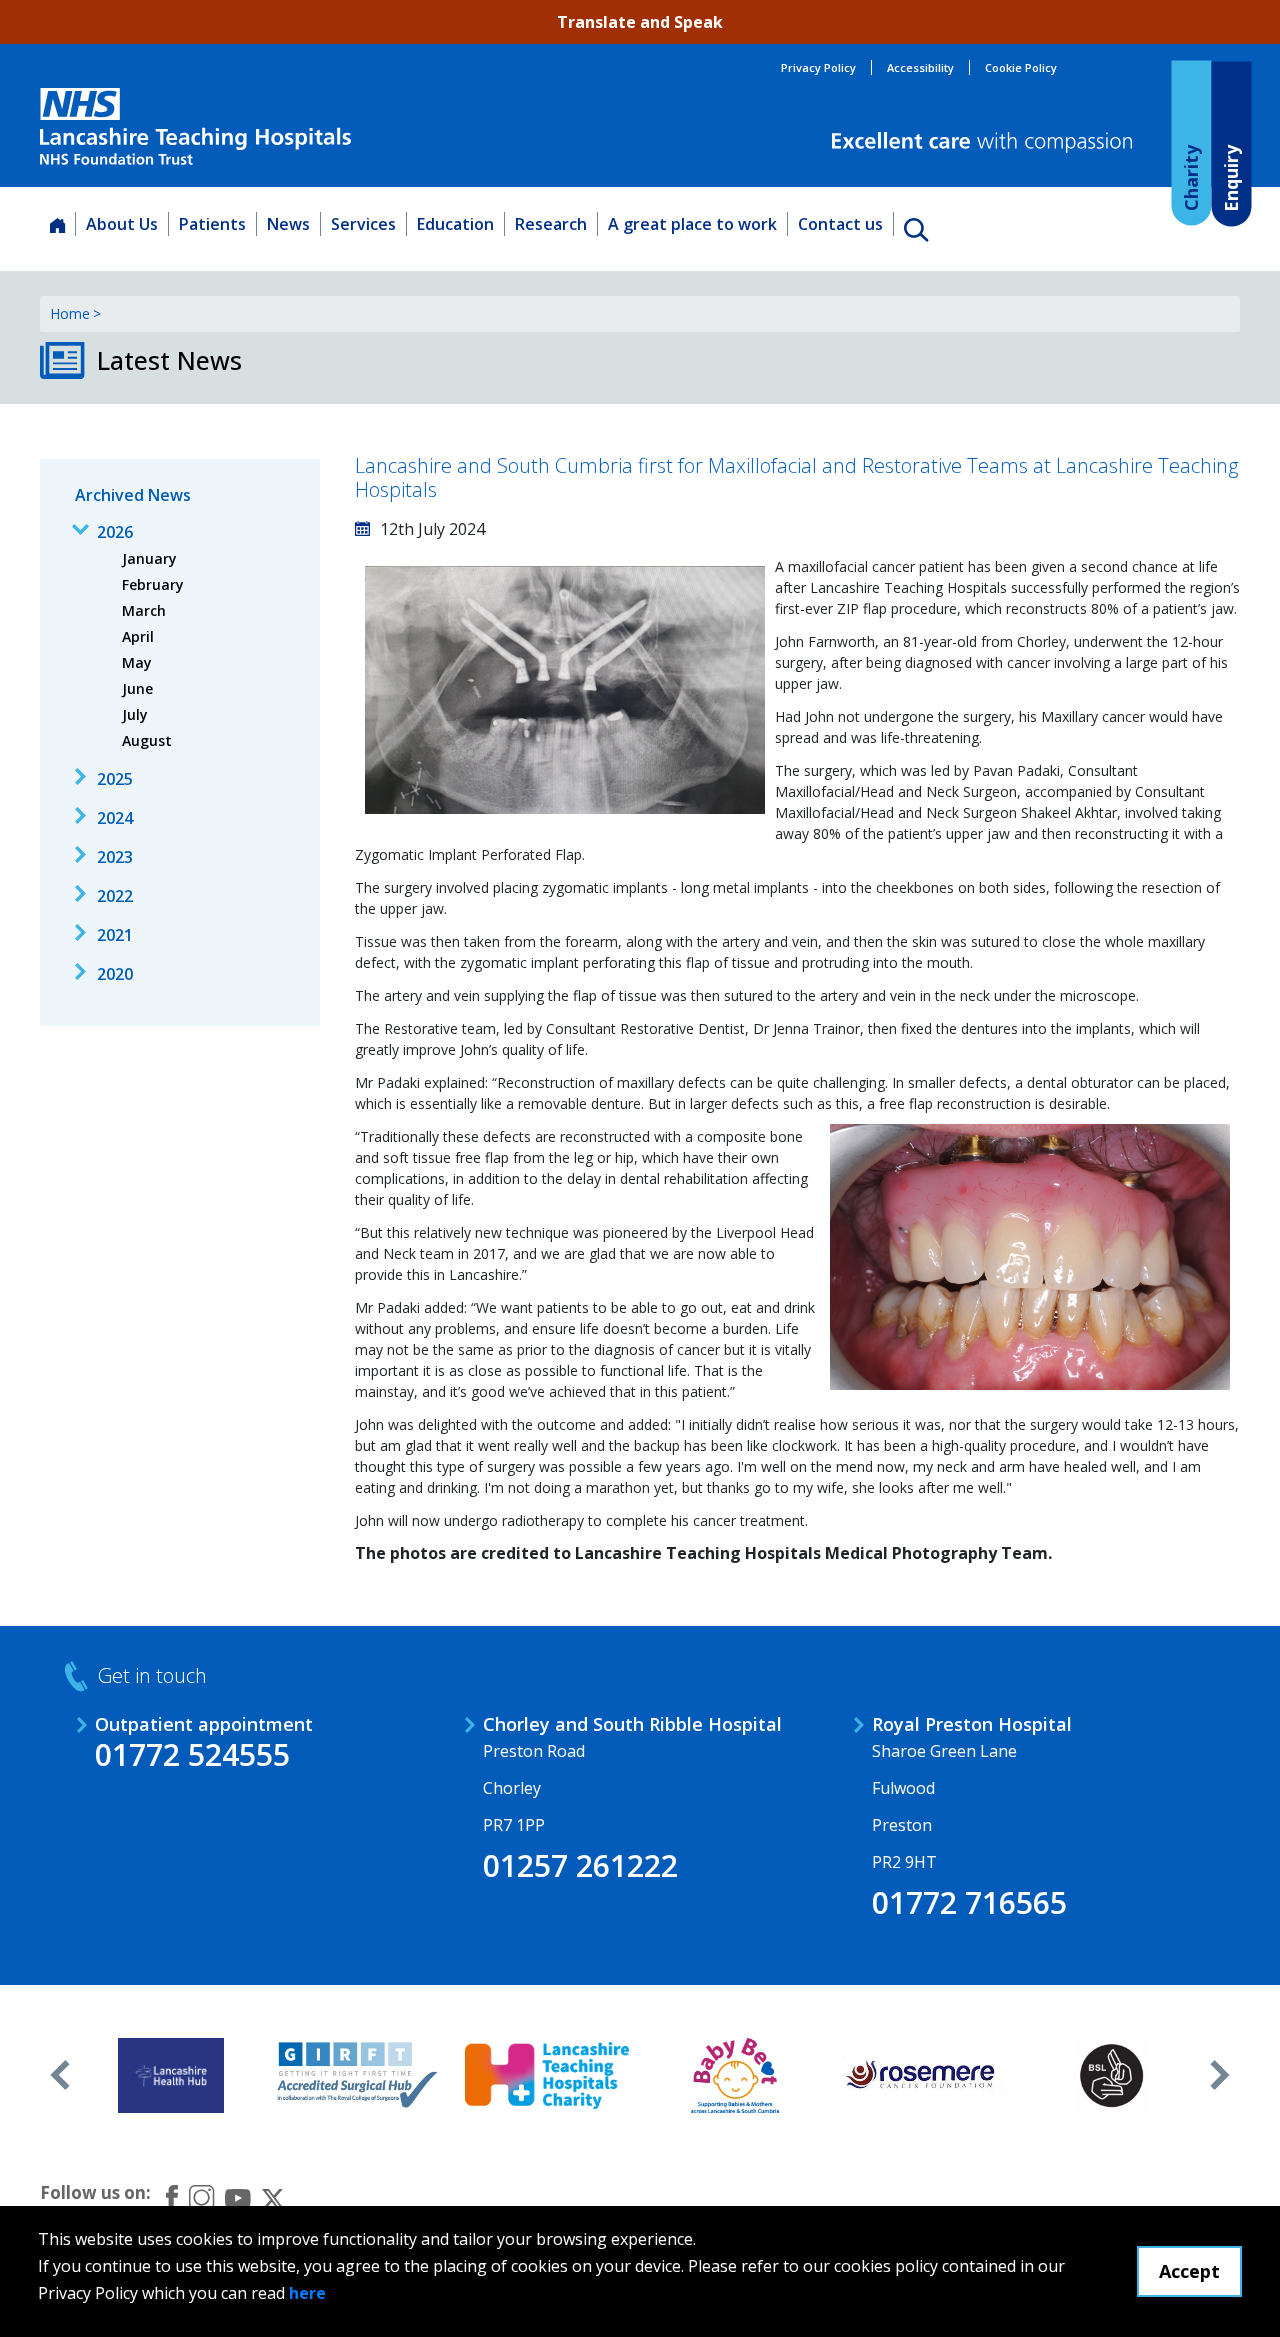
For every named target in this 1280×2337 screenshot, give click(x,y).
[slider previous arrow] (60, 2075)
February (153, 584)
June (137, 688)
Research (551, 224)
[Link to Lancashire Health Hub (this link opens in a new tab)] (171, 2075)
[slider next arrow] (1220, 2075)
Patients (212, 224)
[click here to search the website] (916, 229)
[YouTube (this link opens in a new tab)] (238, 2197)
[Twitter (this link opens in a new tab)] (273, 2197)
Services (363, 224)
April (138, 636)
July (135, 714)
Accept (1189, 2271)
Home (70, 313)
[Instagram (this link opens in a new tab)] (201, 2197)
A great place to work (692, 224)
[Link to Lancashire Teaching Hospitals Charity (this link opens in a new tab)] (547, 2075)
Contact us (840, 224)
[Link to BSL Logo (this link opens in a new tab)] (1111, 2075)
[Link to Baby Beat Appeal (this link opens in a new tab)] (735, 2075)
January (149, 558)
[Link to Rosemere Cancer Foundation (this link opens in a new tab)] (923, 2075)
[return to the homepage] (195, 126)
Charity (1190, 177)
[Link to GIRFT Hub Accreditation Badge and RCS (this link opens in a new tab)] (359, 2075)
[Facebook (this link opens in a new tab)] (172, 2197)
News (288, 224)
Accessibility (920, 67)
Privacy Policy (818, 67)
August (147, 740)
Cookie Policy (1021, 67)
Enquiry (1230, 177)
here (307, 2293)
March (144, 610)
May (137, 662)
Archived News (133, 495)
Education (455, 224)
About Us (122, 224)
